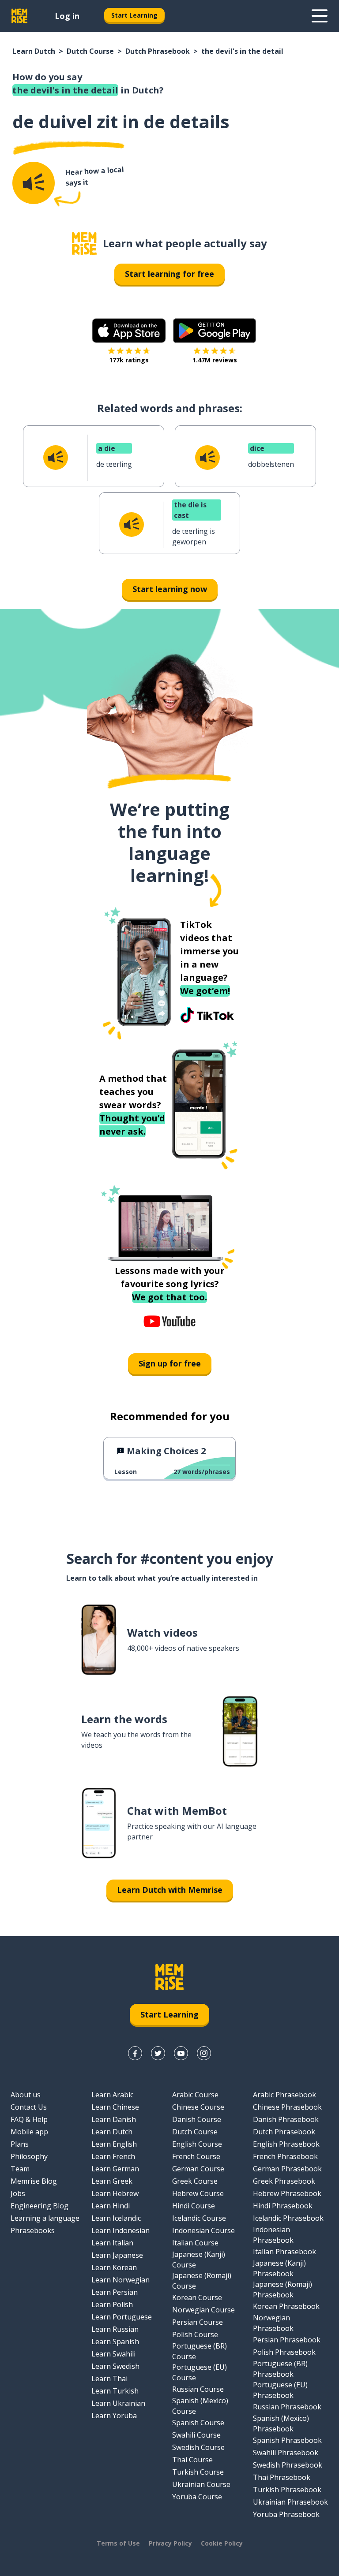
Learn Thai (109, 2379)
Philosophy (29, 2156)
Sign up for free (170, 1363)
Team (20, 2169)
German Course (198, 2169)
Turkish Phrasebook (287, 2490)
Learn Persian (115, 2292)
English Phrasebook (286, 2144)
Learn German (115, 2169)
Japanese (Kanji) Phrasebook (279, 2268)
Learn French (113, 2156)
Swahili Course (196, 2435)
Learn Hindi (111, 2206)
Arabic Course (195, 2095)
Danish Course (197, 2119)
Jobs (18, 2193)
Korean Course (197, 2297)
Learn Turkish (115, 2391)
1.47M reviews (215, 360)
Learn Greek (112, 2181)
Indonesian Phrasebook (273, 2235)
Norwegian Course (203, 2310)
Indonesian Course (203, 2230)
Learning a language (45, 2218)
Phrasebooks (33, 2230)
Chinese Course (198, 2107)
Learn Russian (115, 2329)
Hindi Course (194, 2206)
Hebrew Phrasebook (287, 2193)
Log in (67, 16)
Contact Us (29, 2107)
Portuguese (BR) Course (200, 2351)
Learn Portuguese (122, 2317)
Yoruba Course (197, 2497)
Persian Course (198, 2322)
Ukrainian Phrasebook (290, 2502)
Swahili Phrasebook (286, 2453)
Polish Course (195, 2334)
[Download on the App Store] (129, 331)
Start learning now (170, 589)
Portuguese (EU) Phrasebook (280, 2390)
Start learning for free (169, 274)
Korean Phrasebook (286, 2306)
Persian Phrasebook (287, 2340)
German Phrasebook (287, 2169)
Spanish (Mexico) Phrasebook (281, 2423)
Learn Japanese (117, 2255)
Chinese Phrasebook (287, 2107)
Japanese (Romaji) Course (202, 2281)
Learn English (114, 2144)
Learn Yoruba (114, 2416)
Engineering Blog (40, 2206)
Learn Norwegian (121, 2280)
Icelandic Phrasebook (288, 2218)
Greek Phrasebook (284, 2181)
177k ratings (129, 360)
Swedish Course (198, 2447)
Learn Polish (112, 2304)
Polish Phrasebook (284, 2352)
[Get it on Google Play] (215, 331)
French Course (196, 2156)
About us (26, 2095)
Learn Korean (114, 2267)
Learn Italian (112, 2243)
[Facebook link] (135, 2053)
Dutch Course (90, 51)
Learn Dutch (34, 51)
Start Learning (134, 15)
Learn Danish (114, 2119)
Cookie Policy (222, 2543)
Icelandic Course (199, 2218)
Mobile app (29, 2132)
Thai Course (192, 2460)
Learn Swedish (115, 2366)
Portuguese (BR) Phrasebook (280, 2369)
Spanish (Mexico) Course (200, 2406)
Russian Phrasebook (287, 2407)
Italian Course (195, 2243)
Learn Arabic (112, 2095)
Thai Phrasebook (282, 2477)
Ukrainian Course (201, 2484)
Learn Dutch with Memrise (170, 1890)
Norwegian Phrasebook (273, 2323)
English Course (197, 2144)
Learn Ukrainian (118, 2403)
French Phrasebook (285, 2156)
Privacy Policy (170, 2543)
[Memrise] (19, 16)
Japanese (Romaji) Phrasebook (282, 2289)
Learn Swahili (113, 2354)
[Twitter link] (158, 2053)
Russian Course (198, 2389)
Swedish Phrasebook (288, 2465)
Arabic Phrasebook (284, 2095)
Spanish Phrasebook (287, 2440)
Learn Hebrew (115, 2193)
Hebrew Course (198, 2193)
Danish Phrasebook (286, 2119)
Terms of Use (118, 2543)
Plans (20, 2144)
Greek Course (195, 2181)
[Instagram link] (204, 2053)
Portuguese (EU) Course (200, 2372)
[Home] (84, 244)
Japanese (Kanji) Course (199, 2260)
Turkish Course (198, 2472)
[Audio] (34, 183)
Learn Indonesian (121, 2230)
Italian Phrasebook (284, 2252)
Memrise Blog (34, 2181)
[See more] (320, 16)
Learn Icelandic (116, 2218)
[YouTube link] (181, 2053)
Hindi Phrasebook (283, 2206)
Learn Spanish (115, 2341)
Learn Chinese (115, 2107)
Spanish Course (198, 2423)
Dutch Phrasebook (158, 51)
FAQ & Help (29, 2119)
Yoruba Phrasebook (286, 2514)
